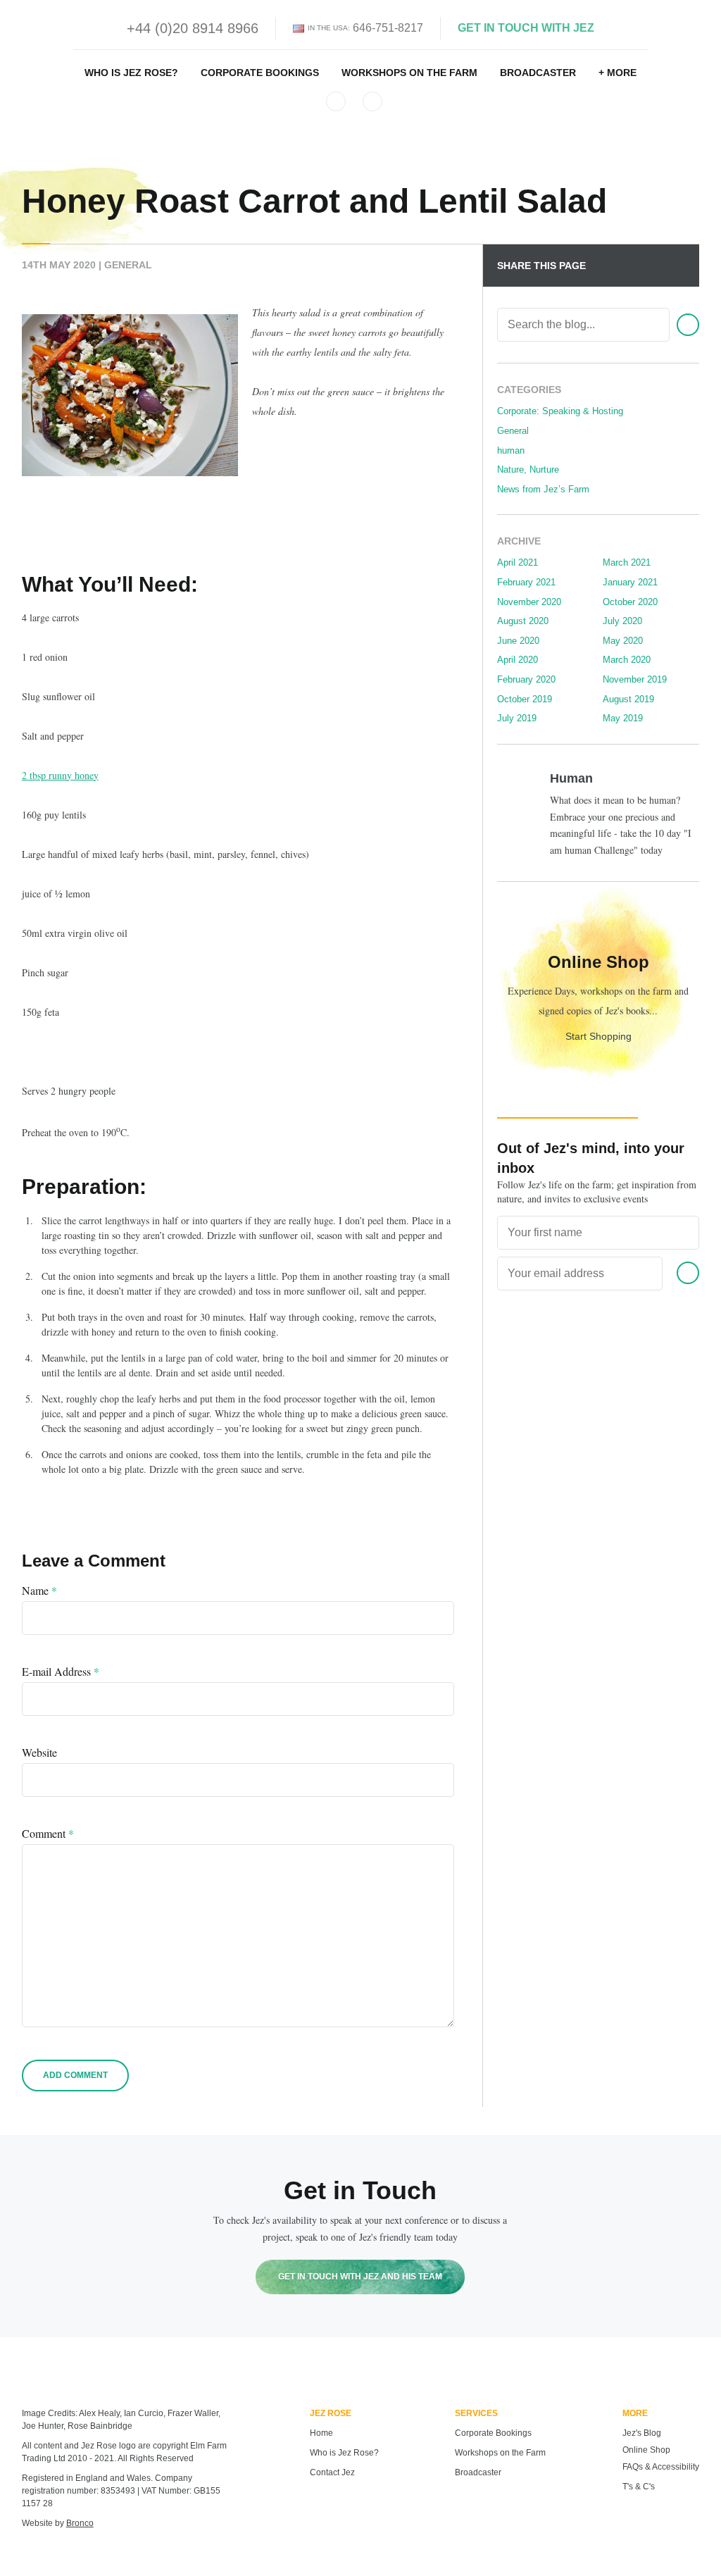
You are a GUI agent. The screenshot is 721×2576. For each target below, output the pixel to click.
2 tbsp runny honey (60, 775)
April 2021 (518, 562)
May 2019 (623, 718)
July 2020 (622, 621)
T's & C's (639, 2487)
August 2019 (628, 699)
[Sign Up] (688, 1273)
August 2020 (523, 621)
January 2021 (630, 582)
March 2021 (627, 562)
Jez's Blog (642, 2433)
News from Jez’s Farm (543, 489)
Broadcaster (538, 73)
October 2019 (525, 699)
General (128, 265)
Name (39, 1591)
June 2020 (518, 641)
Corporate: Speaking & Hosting (560, 411)
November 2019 (635, 679)
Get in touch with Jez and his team (360, 2277)
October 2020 (630, 602)
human (511, 450)
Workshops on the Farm (409, 73)
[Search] (688, 325)
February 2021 (526, 582)
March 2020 (627, 660)
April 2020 (518, 660)
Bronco (80, 2523)
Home (321, 2433)
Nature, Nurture (528, 469)
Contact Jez (332, 2472)
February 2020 (526, 679)
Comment (48, 1834)
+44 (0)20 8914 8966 (193, 28)
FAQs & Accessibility (661, 2467)
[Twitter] (336, 101)
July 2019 (517, 718)
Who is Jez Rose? (131, 73)
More (622, 73)
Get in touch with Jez (526, 28)
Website (39, 1753)
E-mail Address (61, 1672)
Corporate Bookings (260, 73)
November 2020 (529, 602)
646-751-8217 (388, 28)
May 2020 (623, 641)
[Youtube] (372, 101)
